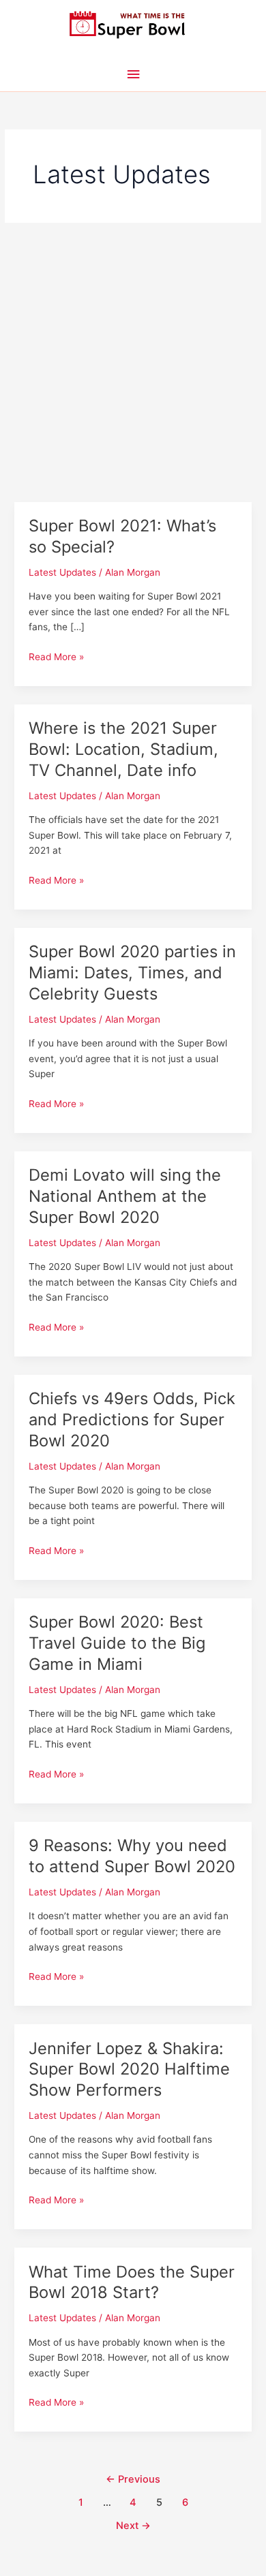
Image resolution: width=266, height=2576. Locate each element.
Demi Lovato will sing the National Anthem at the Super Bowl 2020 (125, 1196)
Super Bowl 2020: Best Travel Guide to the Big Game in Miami (117, 1643)
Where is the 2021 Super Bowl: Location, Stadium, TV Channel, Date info (123, 749)
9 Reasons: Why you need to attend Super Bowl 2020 (132, 1856)
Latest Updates (62, 572)
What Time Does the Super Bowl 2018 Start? (132, 2282)
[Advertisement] (133, 362)
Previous (133, 2479)
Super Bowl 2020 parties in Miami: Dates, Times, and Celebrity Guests (132, 973)
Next (133, 2526)
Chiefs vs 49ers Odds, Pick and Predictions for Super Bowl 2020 (132, 1419)
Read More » (56, 658)
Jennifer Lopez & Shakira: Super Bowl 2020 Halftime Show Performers (129, 2069)
